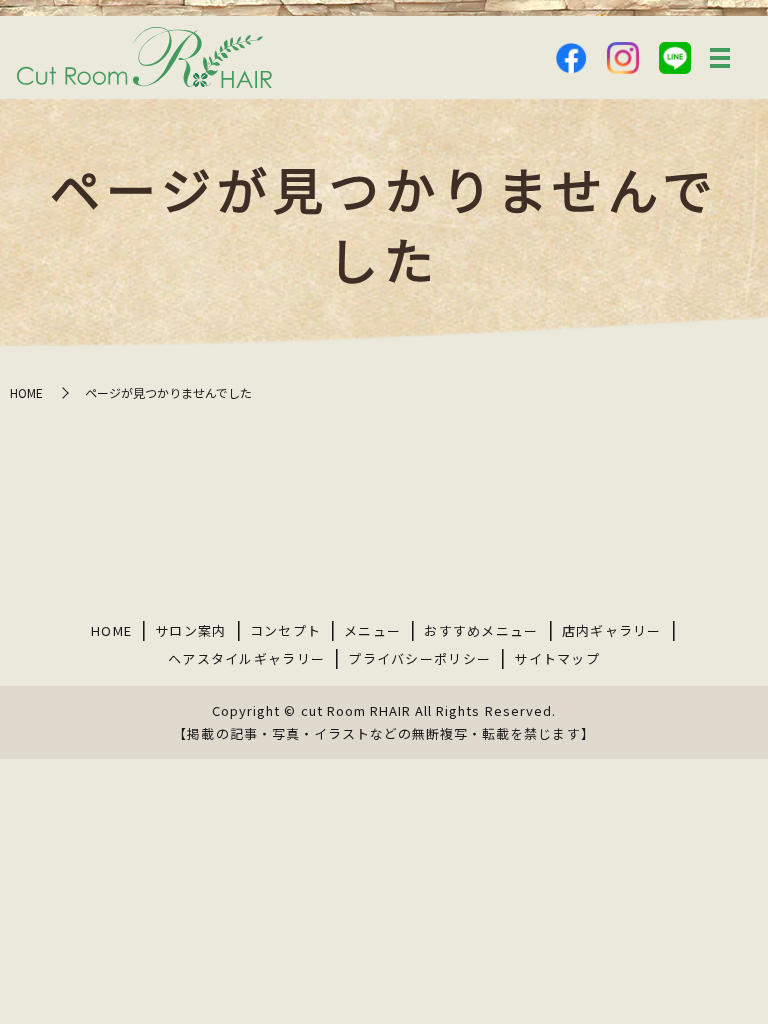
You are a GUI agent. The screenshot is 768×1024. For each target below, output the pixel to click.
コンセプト (286, 630)
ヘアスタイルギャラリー (246, 658)
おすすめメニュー (481, 630)
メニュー (372, 630)
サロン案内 (191, 630)
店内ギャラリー (612, 630)
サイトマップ (557, 658)
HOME (26, 392)
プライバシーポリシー (419, 658)
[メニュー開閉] (720, 58)
